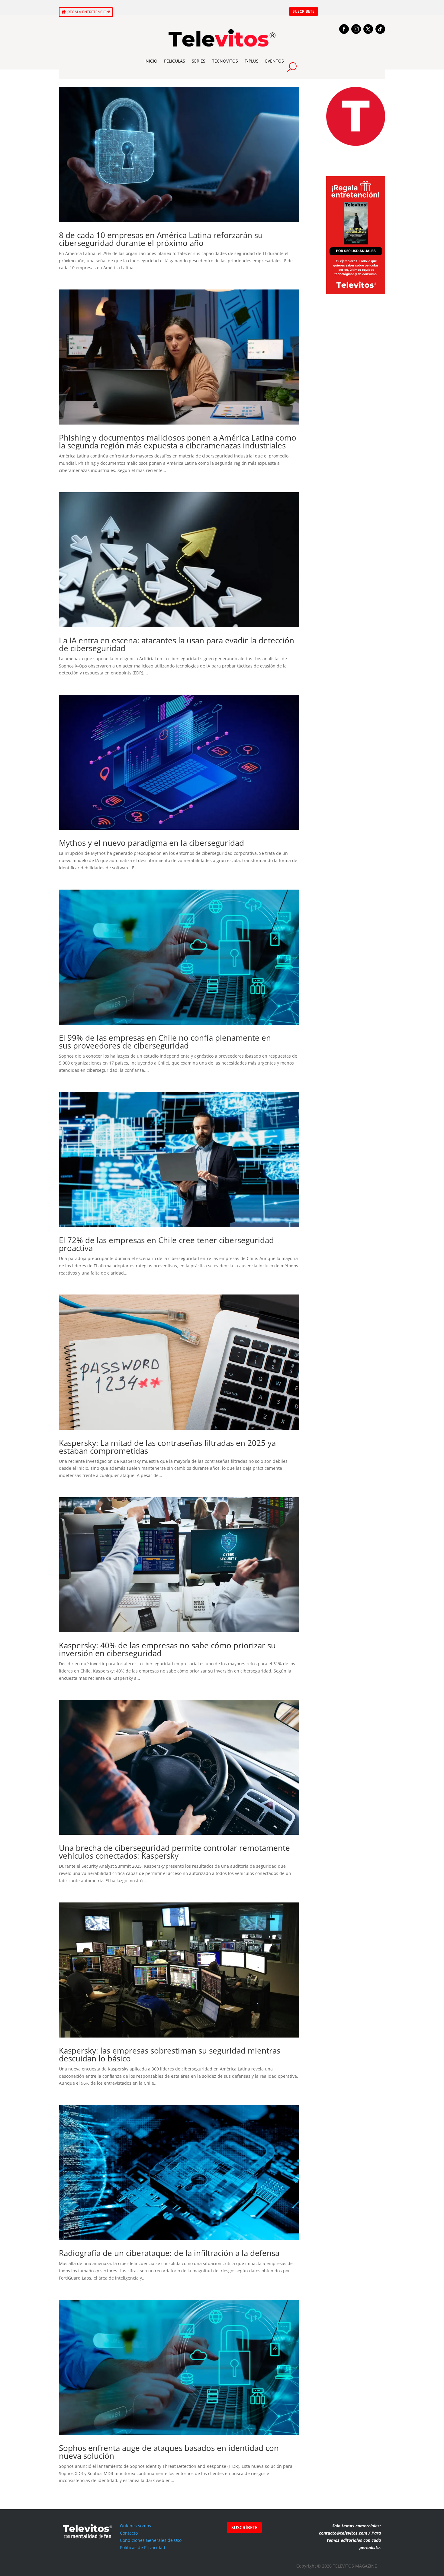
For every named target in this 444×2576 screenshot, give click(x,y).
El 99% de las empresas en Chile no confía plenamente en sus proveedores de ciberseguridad (165, 1042)
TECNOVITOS (225, 61)
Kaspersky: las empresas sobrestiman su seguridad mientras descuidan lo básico (170, 2054)
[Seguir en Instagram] (356, 29)
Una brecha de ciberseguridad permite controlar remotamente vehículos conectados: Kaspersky (174, 1852)
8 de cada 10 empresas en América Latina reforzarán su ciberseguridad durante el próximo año (161, 239)
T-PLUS (252, 61)
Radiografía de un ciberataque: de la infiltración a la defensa (169, 2253)
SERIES (199, 61)
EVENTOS (275, 61)
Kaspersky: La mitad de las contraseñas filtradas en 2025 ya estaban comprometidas (167, 1447)
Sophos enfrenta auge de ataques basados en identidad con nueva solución (169, 2452)
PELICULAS (175, 61)
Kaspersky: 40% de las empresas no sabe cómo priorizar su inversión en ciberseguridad (167, 1649)
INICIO (151, 61)
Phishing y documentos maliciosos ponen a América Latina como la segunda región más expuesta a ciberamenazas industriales (178, 441)
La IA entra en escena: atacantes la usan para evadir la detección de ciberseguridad (177, 644)
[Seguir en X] (368, 29)
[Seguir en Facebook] (344, 29)
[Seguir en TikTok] (380, 29)
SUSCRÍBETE (304, 11)
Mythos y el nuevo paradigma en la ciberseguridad (151, 843)
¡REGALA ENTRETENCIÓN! (88, 12)
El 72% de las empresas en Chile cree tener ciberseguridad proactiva (166, 1244)
